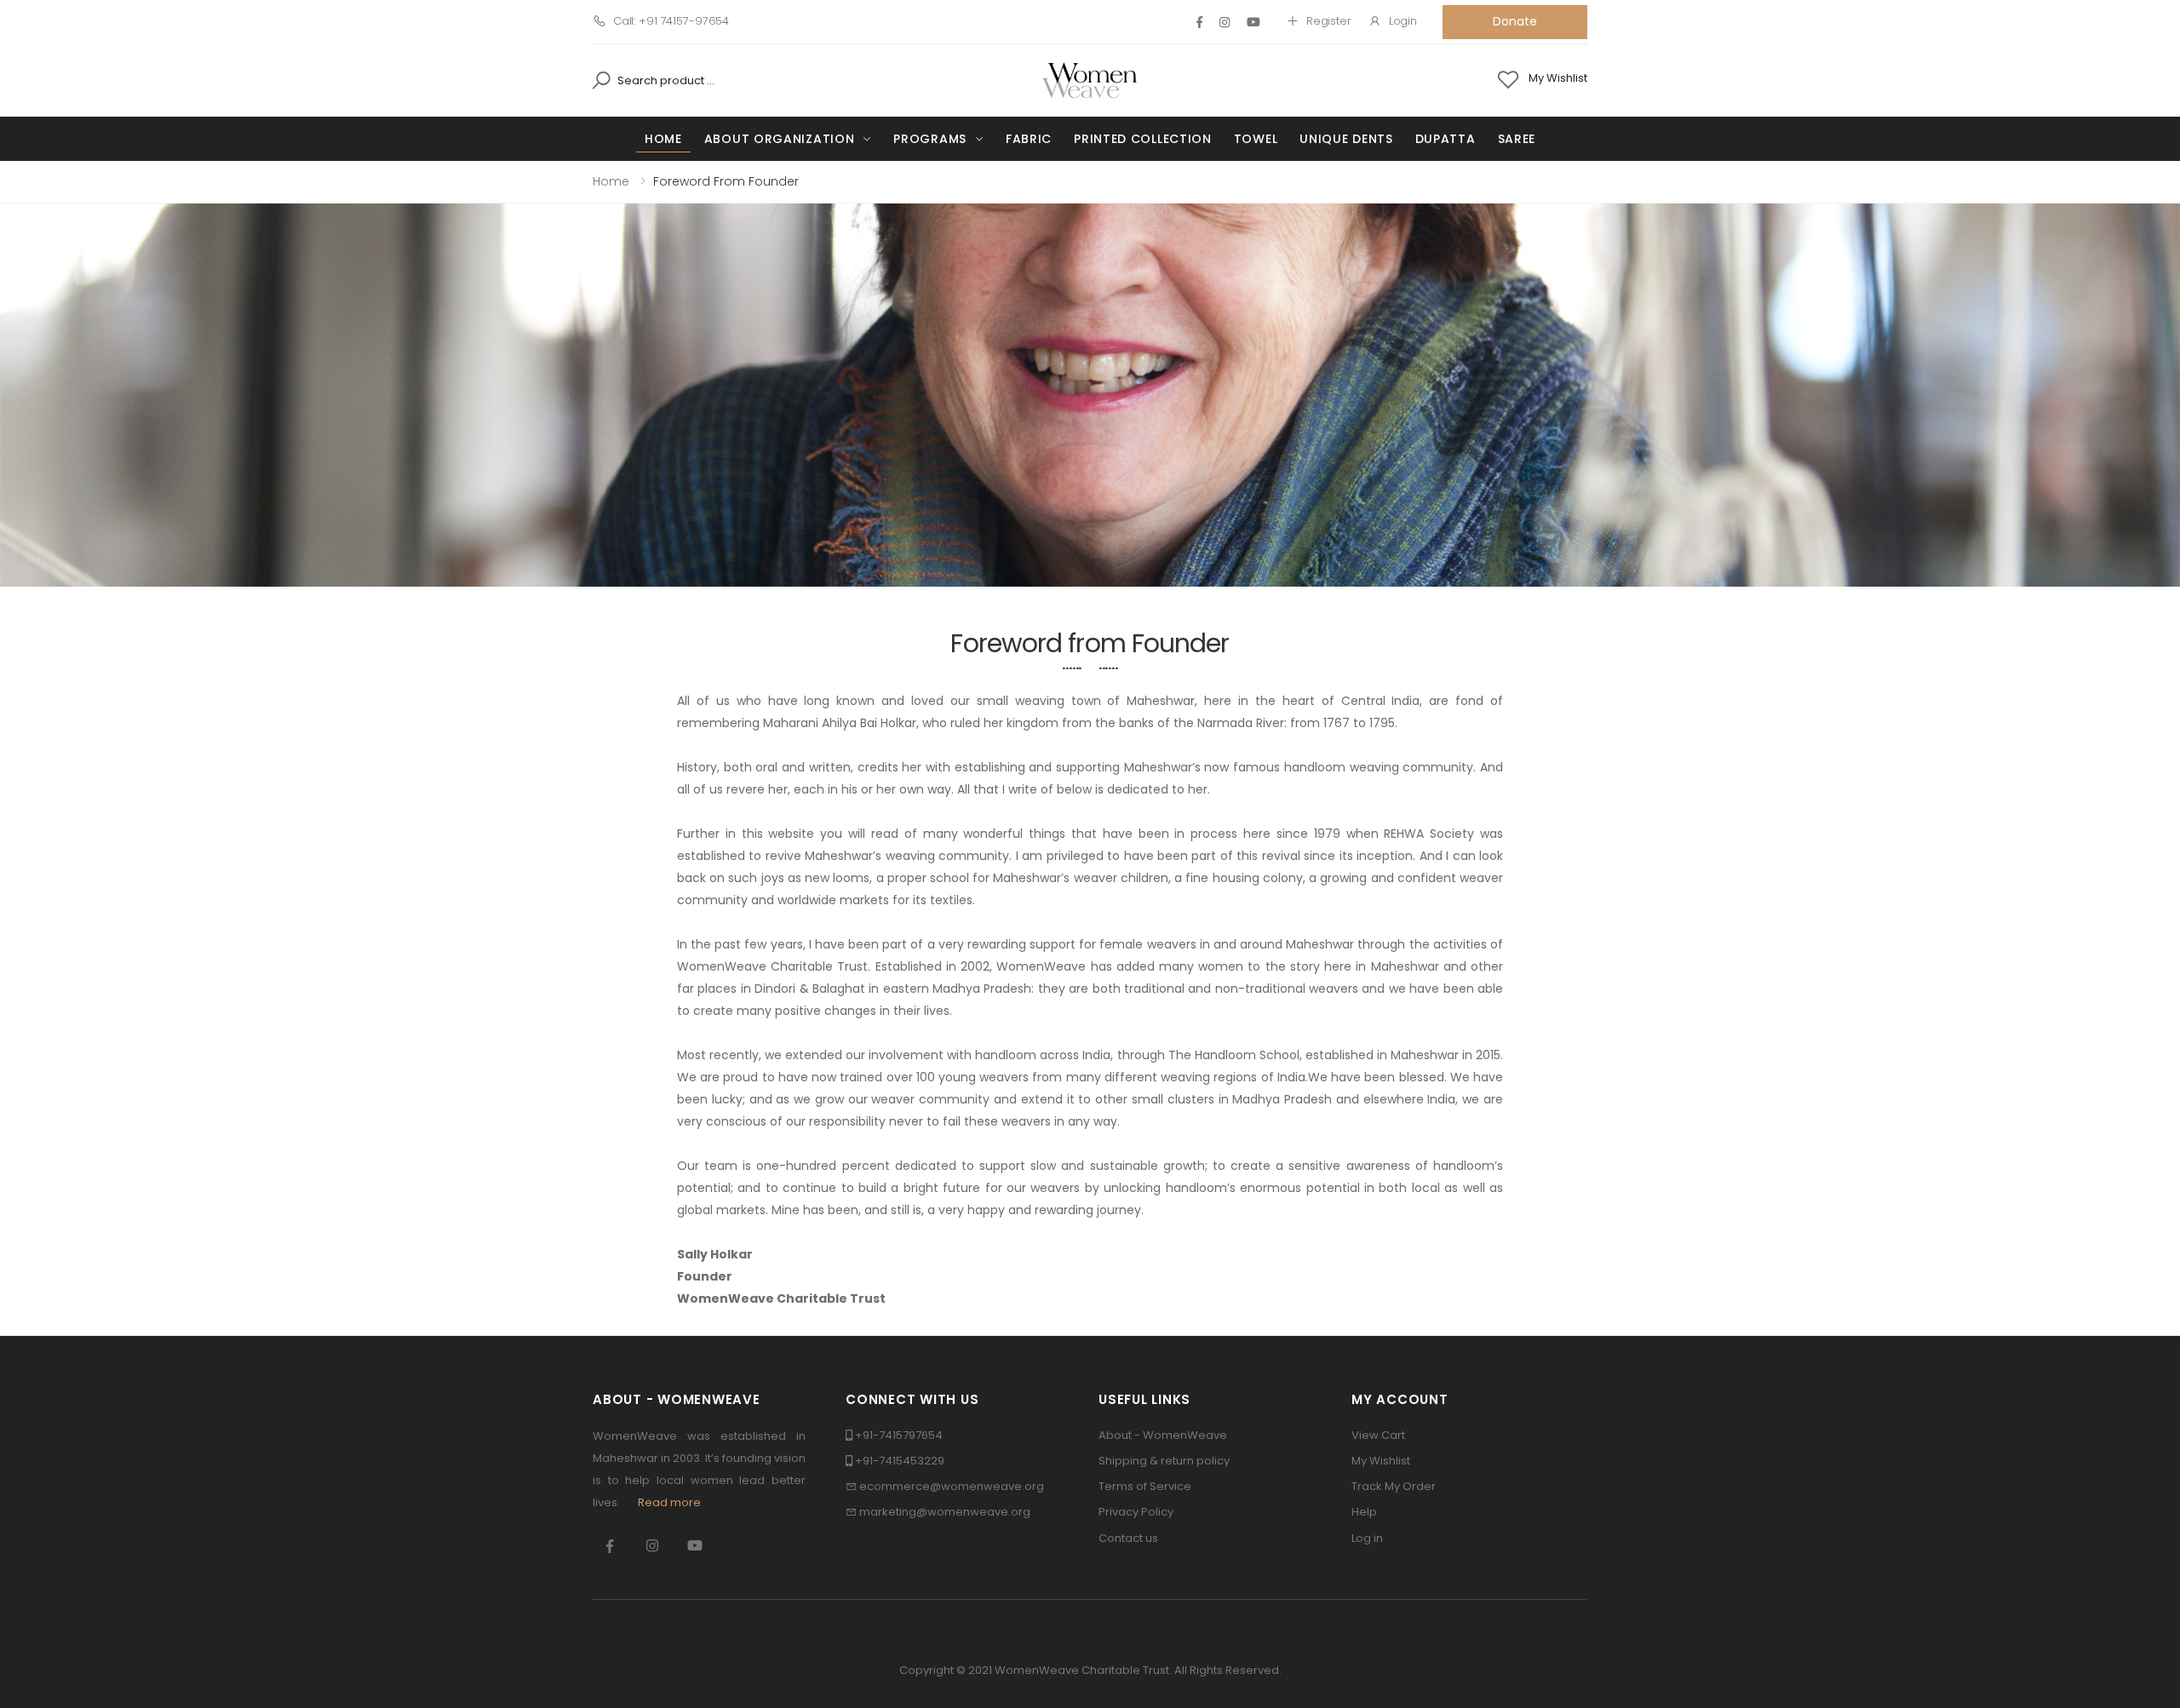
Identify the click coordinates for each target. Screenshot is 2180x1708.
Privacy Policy (1136, 1512)
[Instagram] (1225, 22)
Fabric (1029, 139)
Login (1403, 21)
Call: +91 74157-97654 (671, 21)
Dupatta (1446, 139)
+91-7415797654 (899, 1435)
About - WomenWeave (1163, 1435)
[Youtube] (1253, 22)
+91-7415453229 (900, 1461)
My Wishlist (1381, 1461)
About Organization (780, 139)
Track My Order (1394, 1486)
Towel (1256, 139)
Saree (1517, 139)
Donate (1515, 21)
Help (1364, 1512)
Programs (930, 139)
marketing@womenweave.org (945, 1512)
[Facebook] (1199, 22)
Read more (669, 1502)
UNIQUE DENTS (1346, 139)
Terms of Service (1145, 1486)
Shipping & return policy (1164, 1461)
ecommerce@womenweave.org (952, 1486)
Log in (1367, 1538)
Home (663, 139)
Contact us (1128, 1538)
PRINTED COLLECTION (1143, 139)
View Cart (1378, 1435)
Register (1329, 21)
